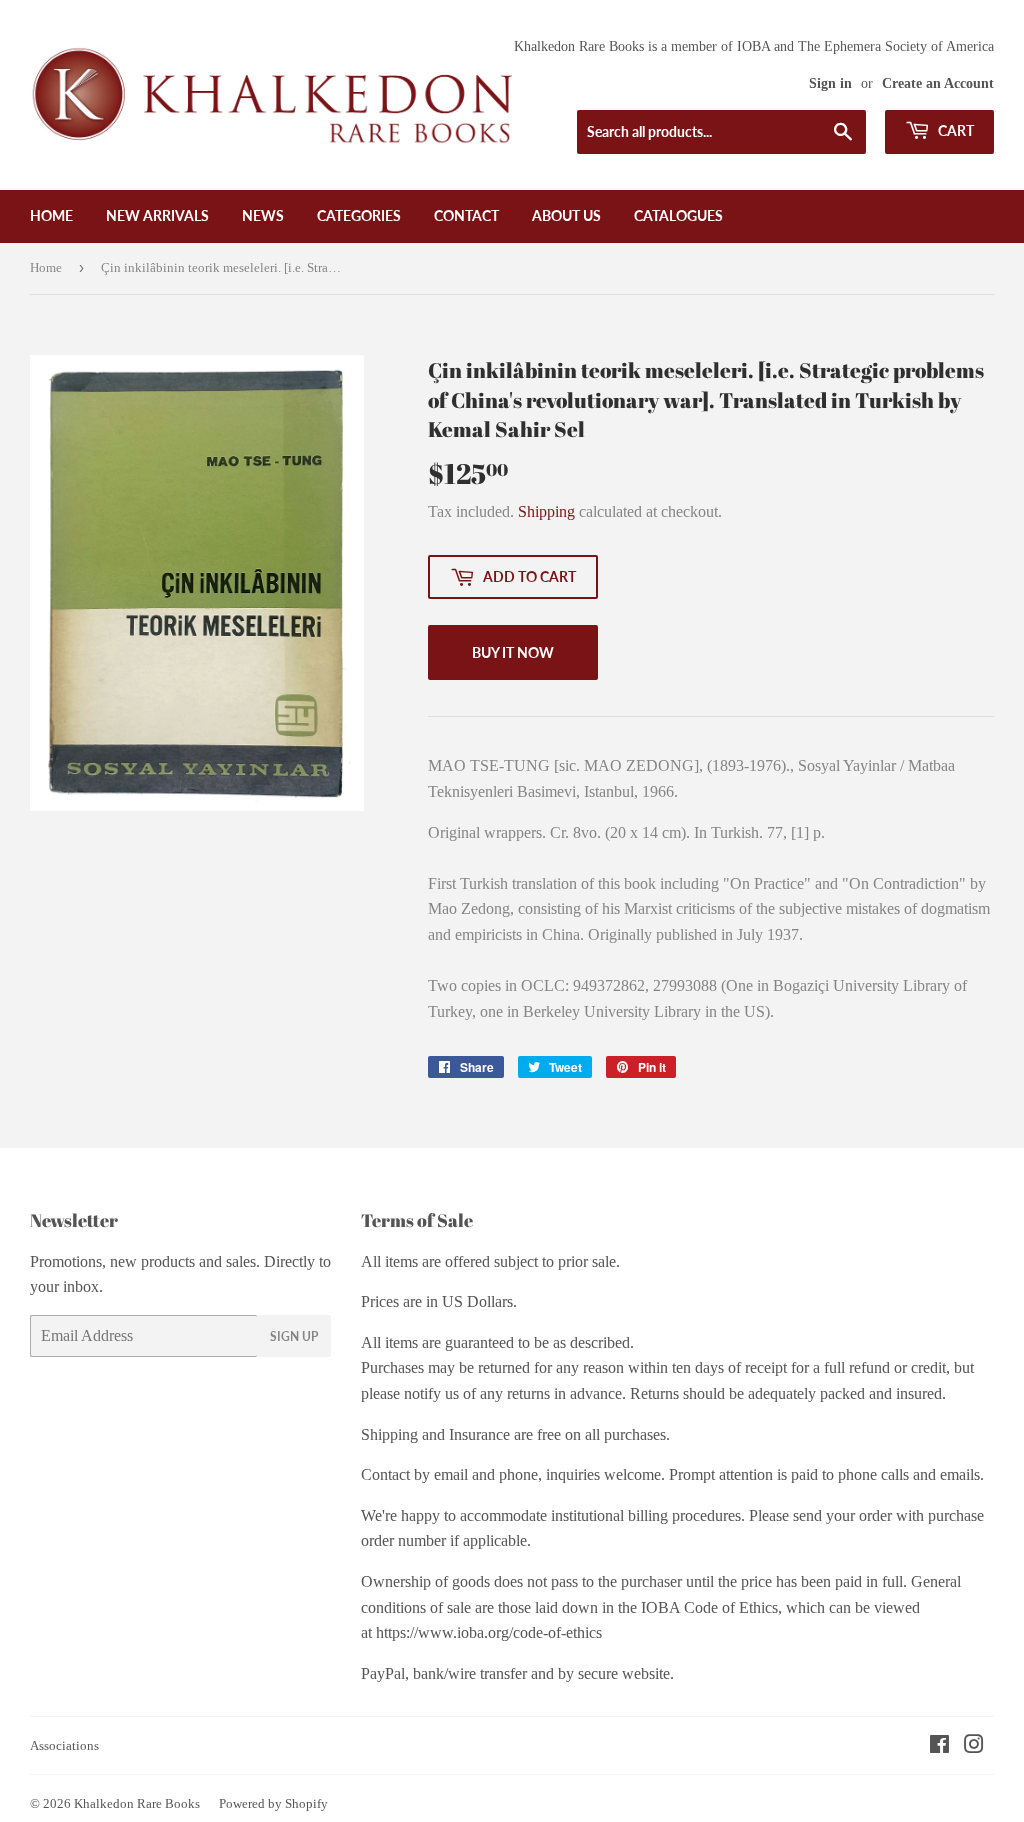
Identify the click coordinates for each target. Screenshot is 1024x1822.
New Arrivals (157, 215)
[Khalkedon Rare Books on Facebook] (939, 1746)
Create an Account (938, 83)
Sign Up (294, 1336)
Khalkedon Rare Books (137, 1803)
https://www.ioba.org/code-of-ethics (489, 1632)
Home (51, 215)
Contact (466, 215)
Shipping (546, 511)
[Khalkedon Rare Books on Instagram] (974, 1746)
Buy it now (513, 652)
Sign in (830, 83)
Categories (359, 215)
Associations (64, 1745)
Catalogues (678, 215)
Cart (954, 130)
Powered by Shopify (273, 1803)
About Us (566, 215)
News (263, 215)
